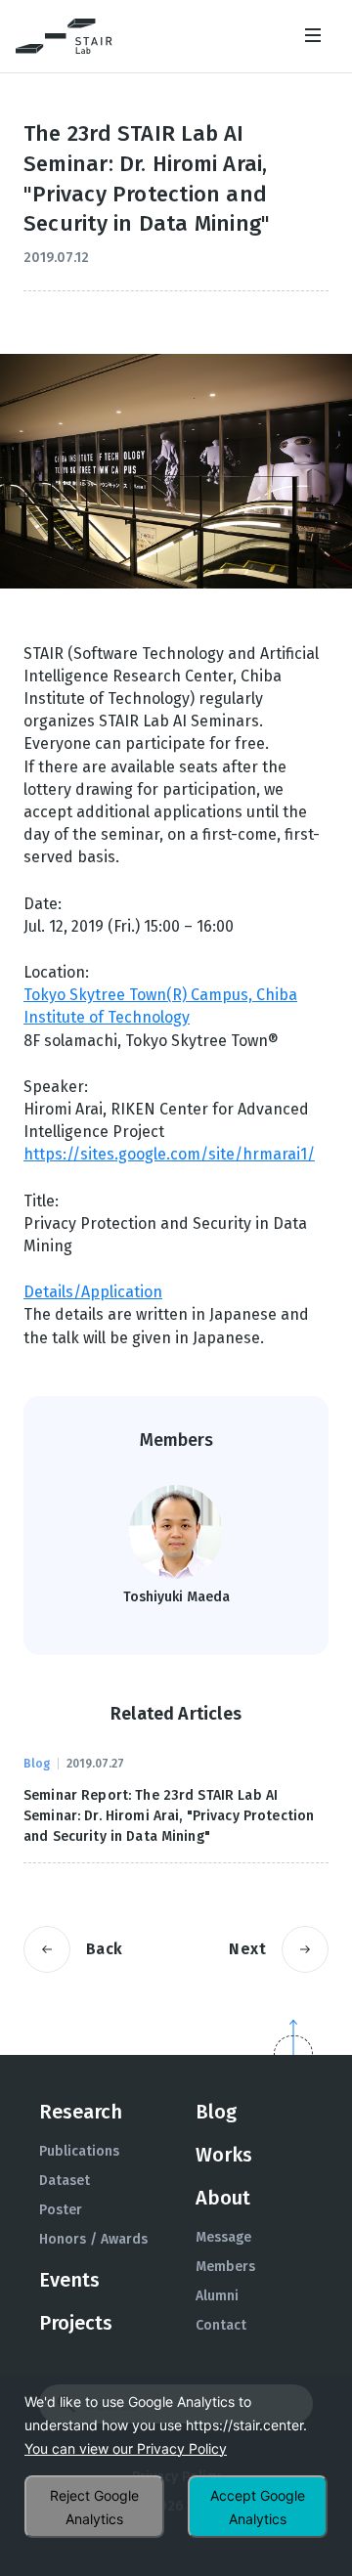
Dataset (65, 2181)
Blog (216, 2112)
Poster (61, 2210)
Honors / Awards (93, 2239)
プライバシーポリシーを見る (126, 2449)
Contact (221, 2325)
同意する (258, 2507)
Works (224, 2155)
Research (81, 2112)
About (223, 2198)
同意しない (94, 2507)
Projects (76, 2323)
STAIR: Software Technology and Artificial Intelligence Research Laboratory (64, 36)
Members (225, 2267)
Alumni (217, 2296)
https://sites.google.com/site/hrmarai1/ (169, 1154)
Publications (79, 2151)
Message (223, 2237)
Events (69, 2280)
